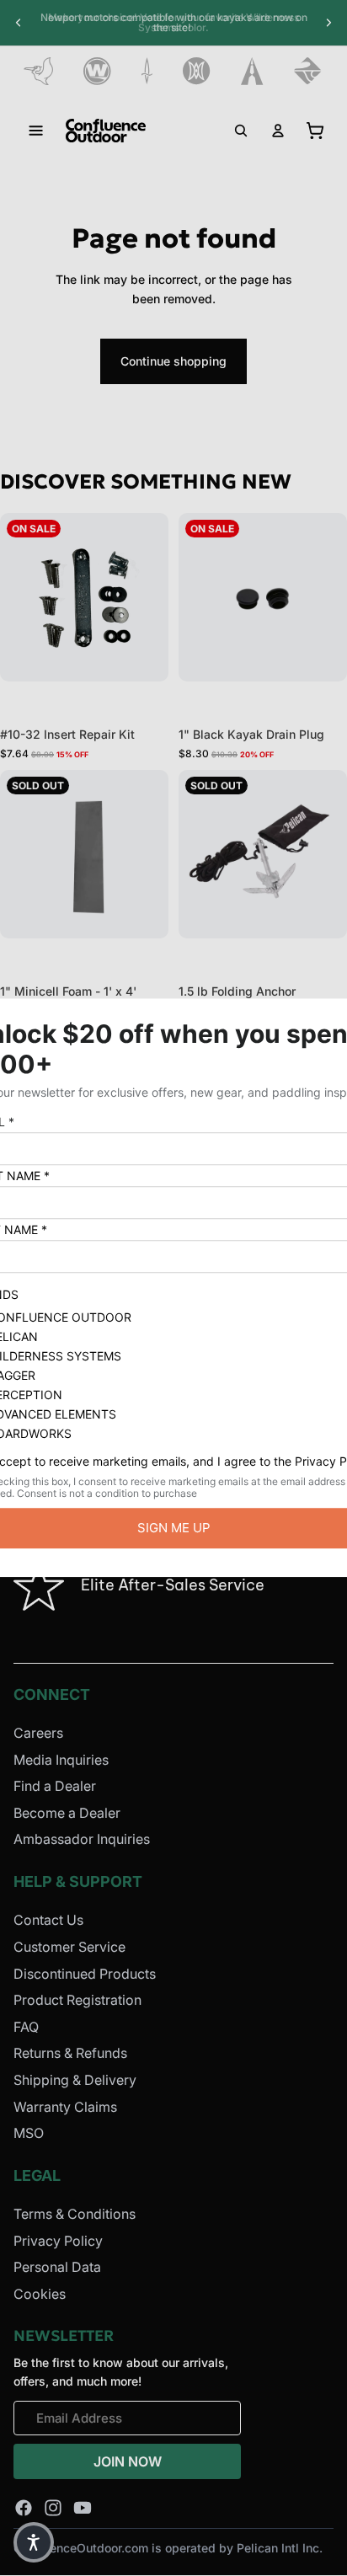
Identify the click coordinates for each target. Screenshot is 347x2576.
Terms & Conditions (75, 2214)
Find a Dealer (55, 1786)
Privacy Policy (58, 2240)
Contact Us (48, 1920)
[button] (34, 2542)
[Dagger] (147, 71)
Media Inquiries (61, 1759)
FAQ (26, 2027)
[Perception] (197, 71)
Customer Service (69, 1947)
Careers (38, 1733)
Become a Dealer (67, 1813)
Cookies (40, 2294)
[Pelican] (38, 71)
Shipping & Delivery (75, 2080)
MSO (29, 2133)
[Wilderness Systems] (97, 71)
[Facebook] (24, 2508)
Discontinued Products (85, 1973)
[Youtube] (83, 2508)
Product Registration (77, 2000)
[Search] (241, 131)
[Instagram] (53, 2508)
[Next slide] (328, 23)
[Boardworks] (308, 71)
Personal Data (57, 2267)
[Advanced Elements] (252, 71)
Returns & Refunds (70, 2053)
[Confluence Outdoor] (106, 131)
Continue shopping (173, 361)
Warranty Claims (65, 2106)
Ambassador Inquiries (82, 1839)
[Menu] (36, 131)
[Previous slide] (19, 23)
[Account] (278, 131)
